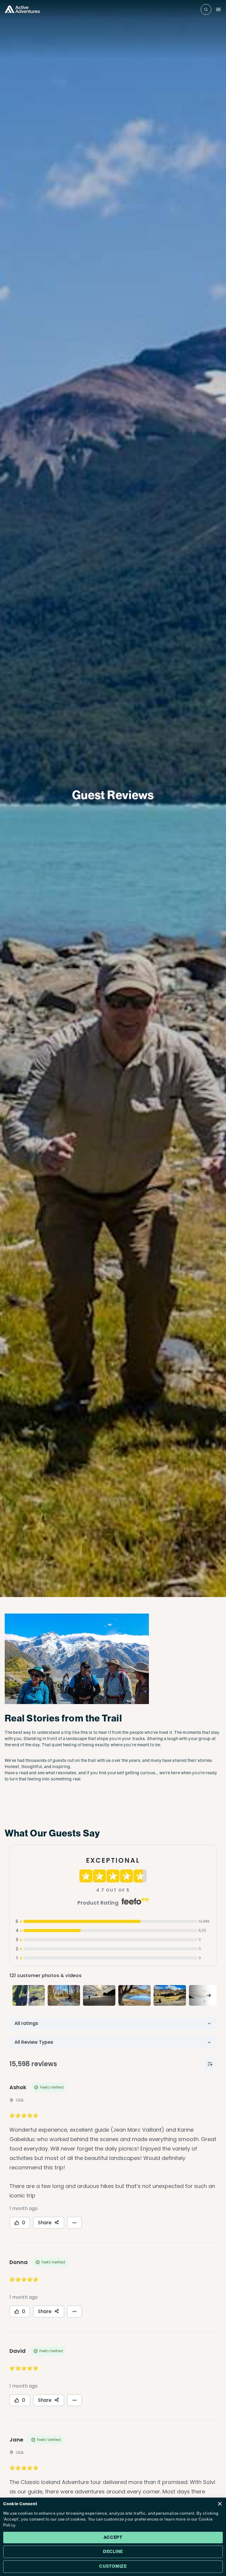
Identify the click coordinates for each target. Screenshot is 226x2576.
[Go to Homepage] (22, 9)
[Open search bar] (206, 9)
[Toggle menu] (218, 9)
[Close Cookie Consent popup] (220, 2504)
